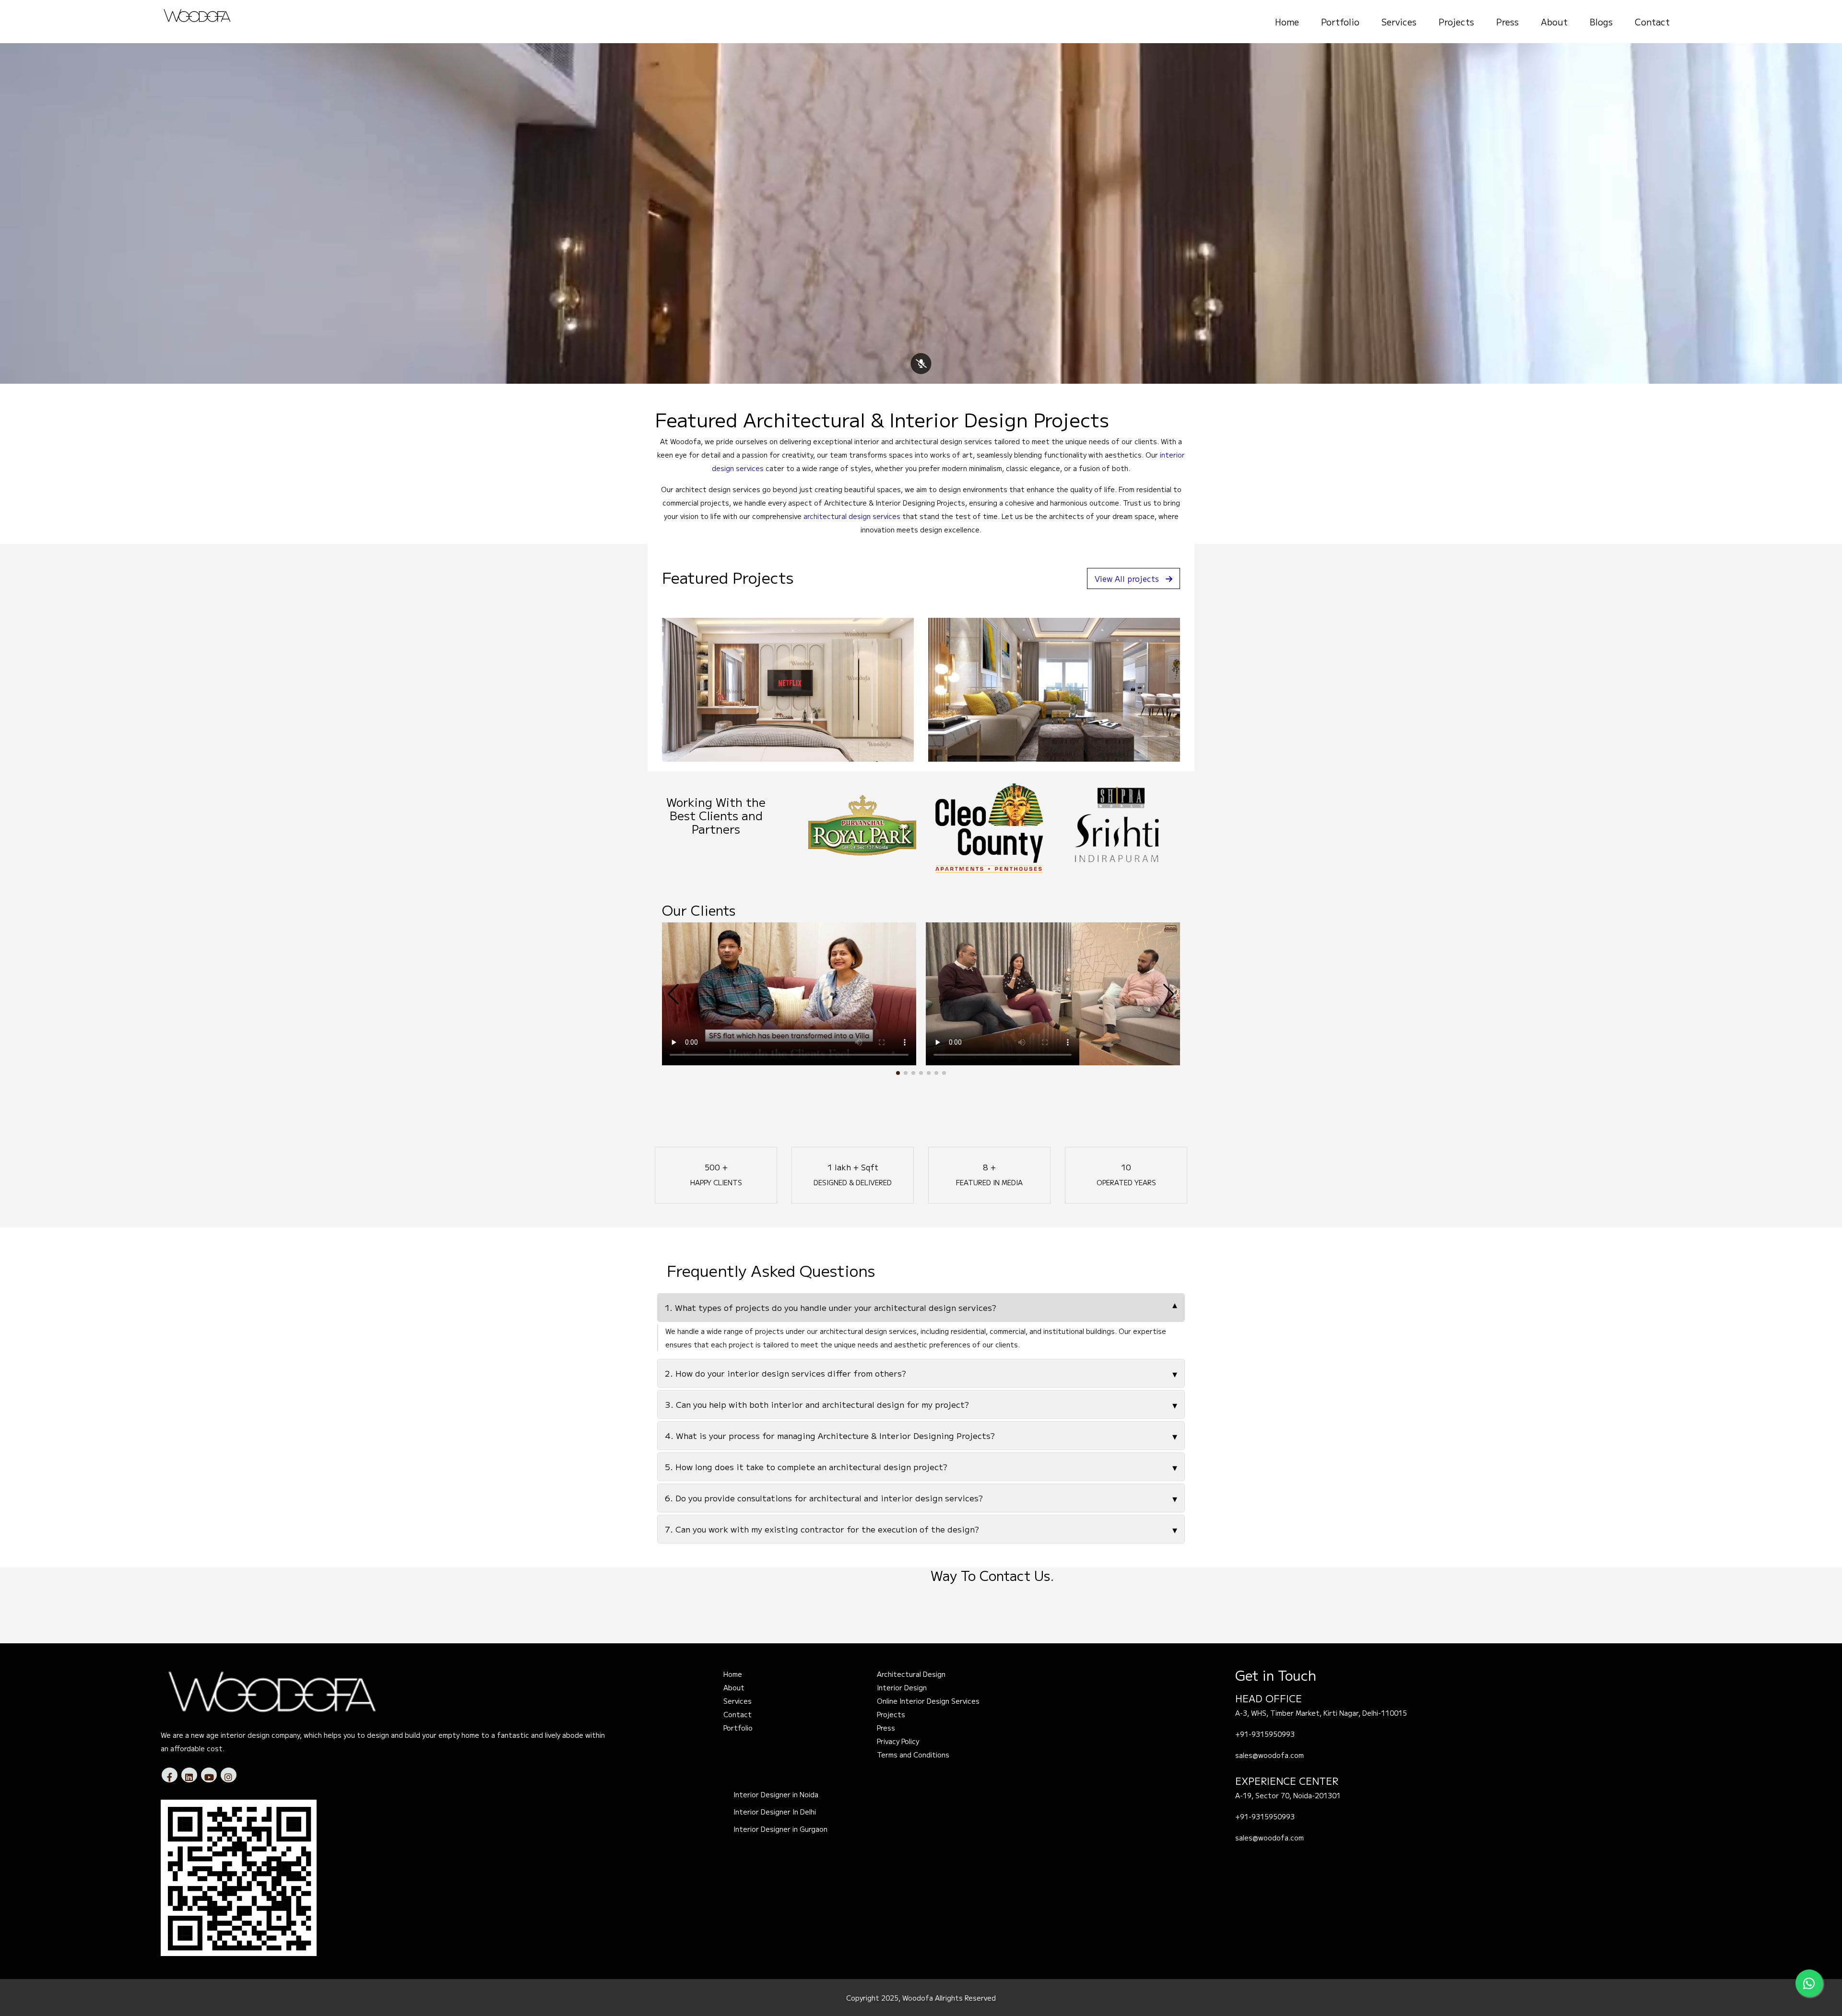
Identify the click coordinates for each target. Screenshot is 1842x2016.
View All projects (1127, 578)
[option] (862, 825)
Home (1287, 22)
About (1554, 22)
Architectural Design (911, 1674)
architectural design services (852, 516)
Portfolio (1340, 22)
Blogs (1601, 22)
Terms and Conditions (913, 1755)
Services (1399, 22)
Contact (1652, 22)
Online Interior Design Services (928, 1701)
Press (1507, 22)
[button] (898, 1073)
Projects (1456, 22)
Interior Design (902, 1687)
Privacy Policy (898, 1741)
